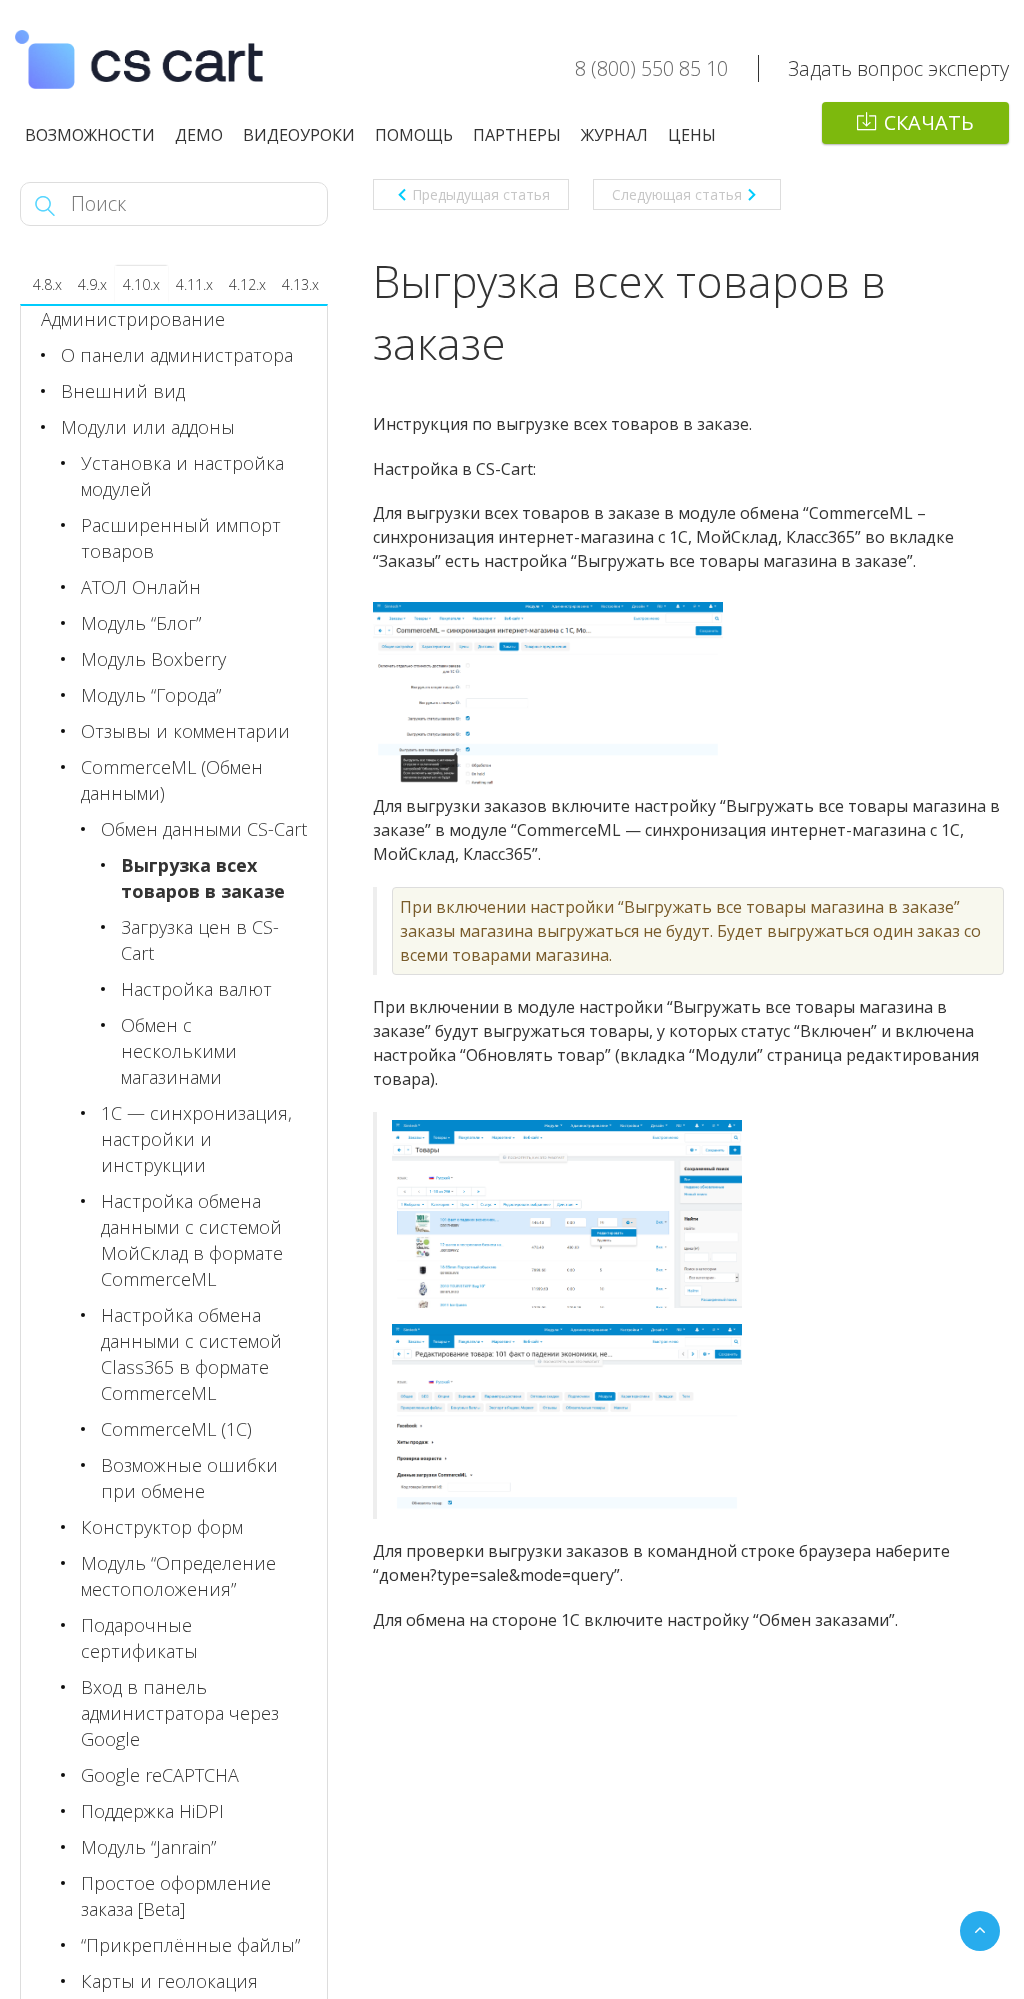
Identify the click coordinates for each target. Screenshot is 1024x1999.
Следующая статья (677, 194)
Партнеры (517, 135)
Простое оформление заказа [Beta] (176, 1896)
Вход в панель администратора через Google (180, 1713)
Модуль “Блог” (141, 623)
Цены (692, 135)
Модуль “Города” (151, 695)
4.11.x (194, 284)
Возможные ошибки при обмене (189, 1478)
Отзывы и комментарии (185, 731)
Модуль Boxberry (153, 659)
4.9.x (92, 284)
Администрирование (133, 319)
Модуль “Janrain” (148, 1847)
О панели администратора (177, 355)
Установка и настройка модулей (182, 476)
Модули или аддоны (148, 427)
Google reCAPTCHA (160, 1775)
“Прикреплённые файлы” (190, 1945)
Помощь (414, 135)
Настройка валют (196, 989)
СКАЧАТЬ (929, 122)
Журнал (614, 135)
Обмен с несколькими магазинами (179, 1051)
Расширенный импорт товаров (181, 538)
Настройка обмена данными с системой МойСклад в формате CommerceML (192, 1240)
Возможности (90, 135)
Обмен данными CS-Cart (204, 829)
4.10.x (141, 284)
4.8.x (47, 284)
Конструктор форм (162, 1527)
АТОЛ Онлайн (141, 587)
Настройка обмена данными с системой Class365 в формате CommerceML (191, 1354)
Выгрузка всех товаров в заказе (203, 878)
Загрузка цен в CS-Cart (200, 940)
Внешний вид (123, 391)
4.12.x (247, 284)
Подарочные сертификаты (139, 1638)
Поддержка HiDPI (152, 1811)
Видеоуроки (299, 135)
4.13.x (300, 284)
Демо (199, 135)
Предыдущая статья (481, 194)
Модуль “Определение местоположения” (178, 1576)
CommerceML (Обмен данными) (172, 780)
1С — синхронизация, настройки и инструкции (196, 1139)
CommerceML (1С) (176, 1429)
